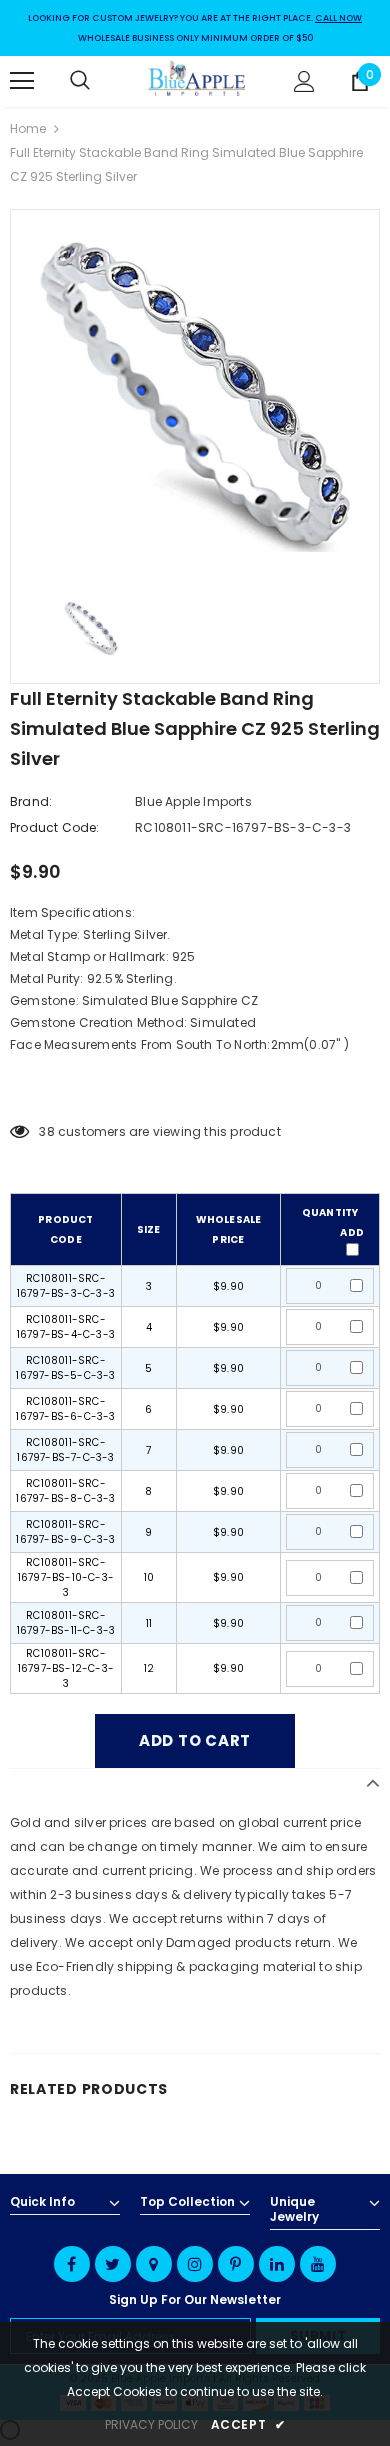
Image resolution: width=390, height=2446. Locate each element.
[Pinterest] (236, 2264)
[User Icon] (304, 81)
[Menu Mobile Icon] (22, 81)
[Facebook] (72, 2264)
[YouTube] (318, 2264)
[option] (195, 394)
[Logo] (197, 80)
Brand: (31, 801)
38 (46, 1131)
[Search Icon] (100, 81)
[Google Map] (154, 2264)
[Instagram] (195, 2264)
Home (28, 128)
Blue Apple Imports (193, 801)
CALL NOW (338, 18)
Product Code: (55, 827)
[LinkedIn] (277, 2264)
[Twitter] (113, 2264)
